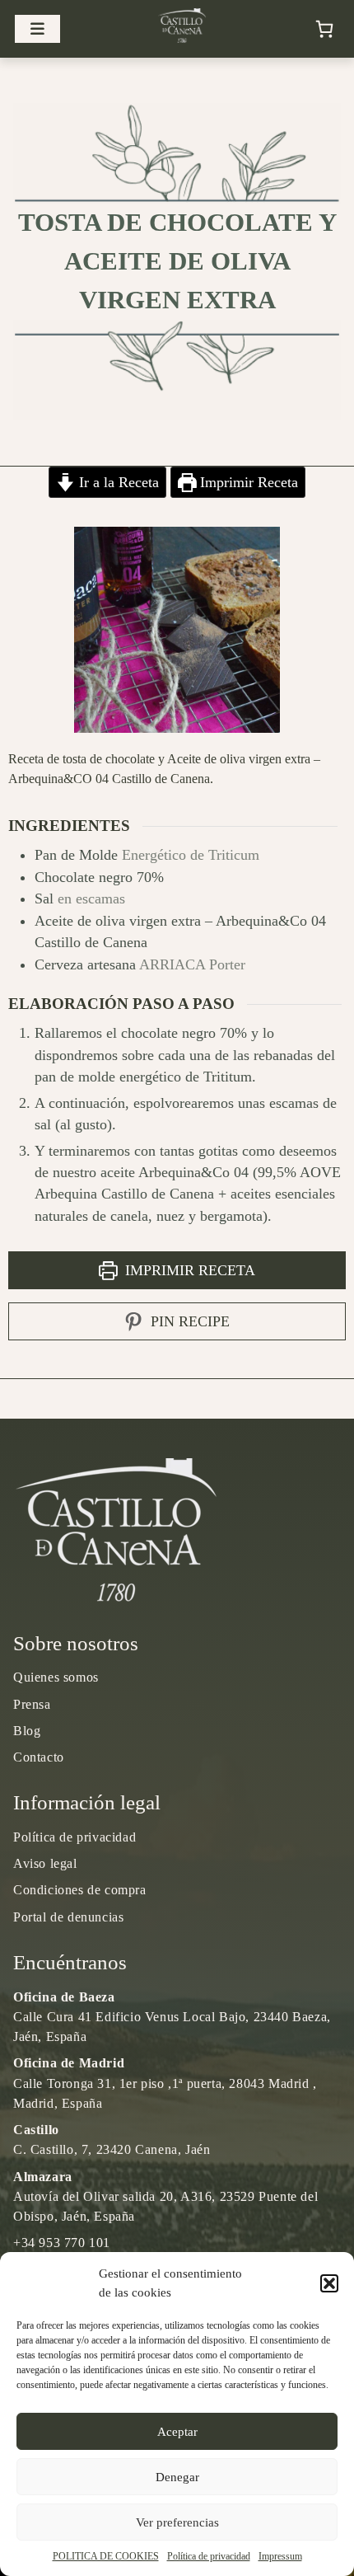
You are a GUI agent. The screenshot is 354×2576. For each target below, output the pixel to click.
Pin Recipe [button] (188, 1321)
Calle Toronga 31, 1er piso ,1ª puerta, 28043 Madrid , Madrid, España (165, 2083)
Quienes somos (56, 1677)
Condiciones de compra (80, 1890)
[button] (329, 2283)
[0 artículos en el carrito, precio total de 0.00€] (324, 29)
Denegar (177, 2477)
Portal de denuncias (68, 1917)
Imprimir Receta (247, 482)
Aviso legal (45, 1863)
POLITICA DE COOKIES (106, 2556)
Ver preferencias (177, 2522)
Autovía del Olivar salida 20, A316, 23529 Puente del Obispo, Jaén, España (165, 2196)
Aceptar (177, 2432)
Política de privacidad (209, 2556)
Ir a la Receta (117, 482)
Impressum (280, 2556)
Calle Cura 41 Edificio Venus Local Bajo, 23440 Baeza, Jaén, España (172, 2017)
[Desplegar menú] (37, 29)
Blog (27, 1731)
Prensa (32, 1704)
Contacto (39, 1757)
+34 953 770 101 (62, 2243)
